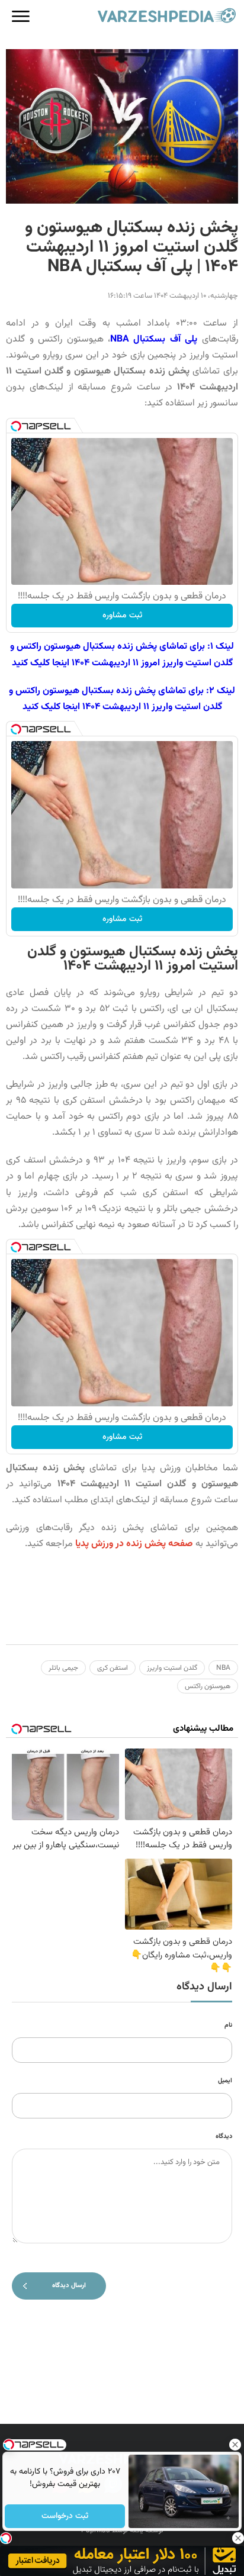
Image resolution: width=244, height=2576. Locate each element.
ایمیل (225, 2081)
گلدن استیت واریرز (172, 1668)
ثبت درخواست (65, 2516)
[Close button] (235, 2445)
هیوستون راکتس (208, 1686)
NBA (223, 1668)
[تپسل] (16, 426)
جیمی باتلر (63, 1668)
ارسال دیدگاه (69, 2286)
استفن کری (113, 1668)
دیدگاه (224, 2137)
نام (228, 2025)
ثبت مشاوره (122, 616)
